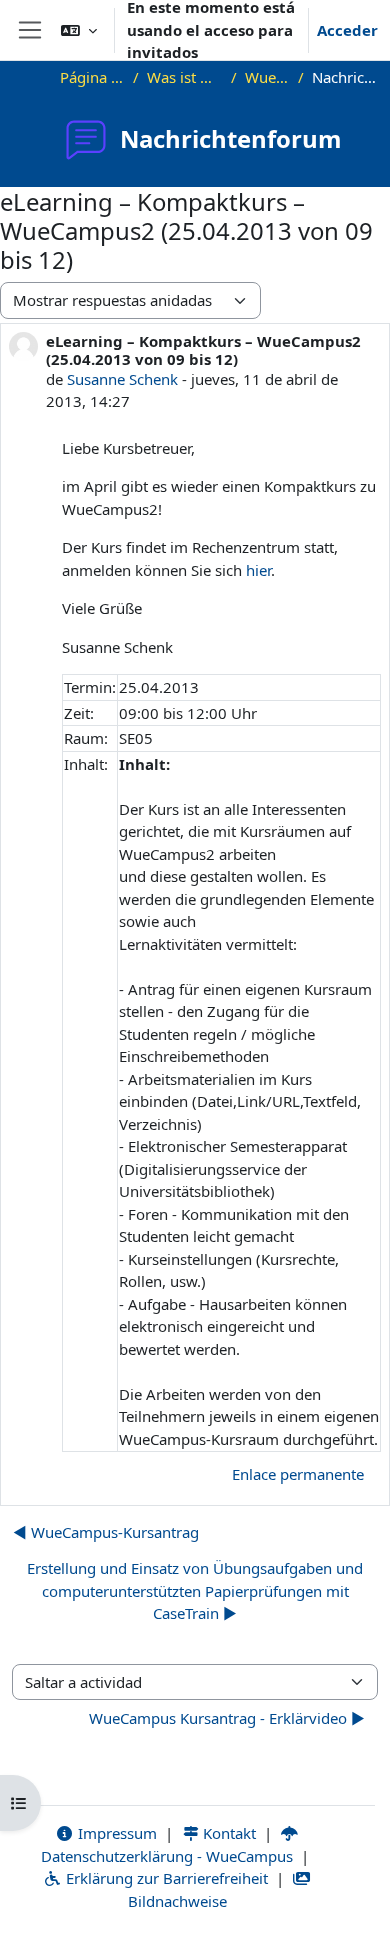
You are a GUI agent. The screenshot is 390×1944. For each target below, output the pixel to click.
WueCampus (267, 77)
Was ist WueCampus (185, 77)
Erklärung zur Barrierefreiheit (165, 1878)
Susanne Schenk (122, 379)
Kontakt (227, 1833)
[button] (79, 30)
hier (258, 570)
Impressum (115, 1833)
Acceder (347, 30)
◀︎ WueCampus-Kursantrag (106, 1532)
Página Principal (92, 77)
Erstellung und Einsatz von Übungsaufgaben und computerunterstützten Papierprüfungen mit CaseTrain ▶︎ (195, 1590)
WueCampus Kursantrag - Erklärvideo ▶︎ (227, 1718)
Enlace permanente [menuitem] (298, 1474)
